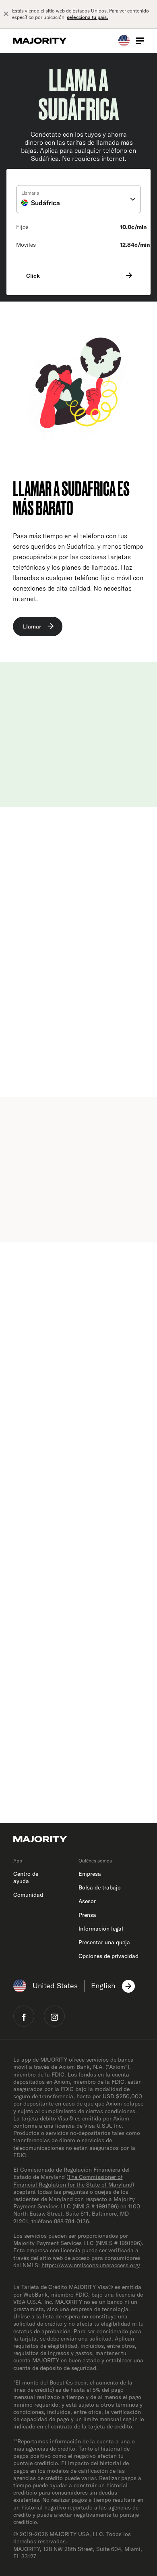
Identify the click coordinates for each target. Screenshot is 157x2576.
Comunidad (28, 1895)
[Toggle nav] (140, 41)
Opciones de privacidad (108, 1956)
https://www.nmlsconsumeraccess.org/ (91, 2265)
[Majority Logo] (40, 41)
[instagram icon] (54, 2016)
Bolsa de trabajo (100, 1887)
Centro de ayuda (26, 1877)
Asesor (87, 1901)
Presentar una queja (104, 1942)
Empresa (90, 1874)
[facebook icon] (24, 2016)
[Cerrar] (6, 14)
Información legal (101, 1929)
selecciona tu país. (87, 17)
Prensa (87, 1915)
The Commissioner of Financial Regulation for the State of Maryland (73, 2181)
